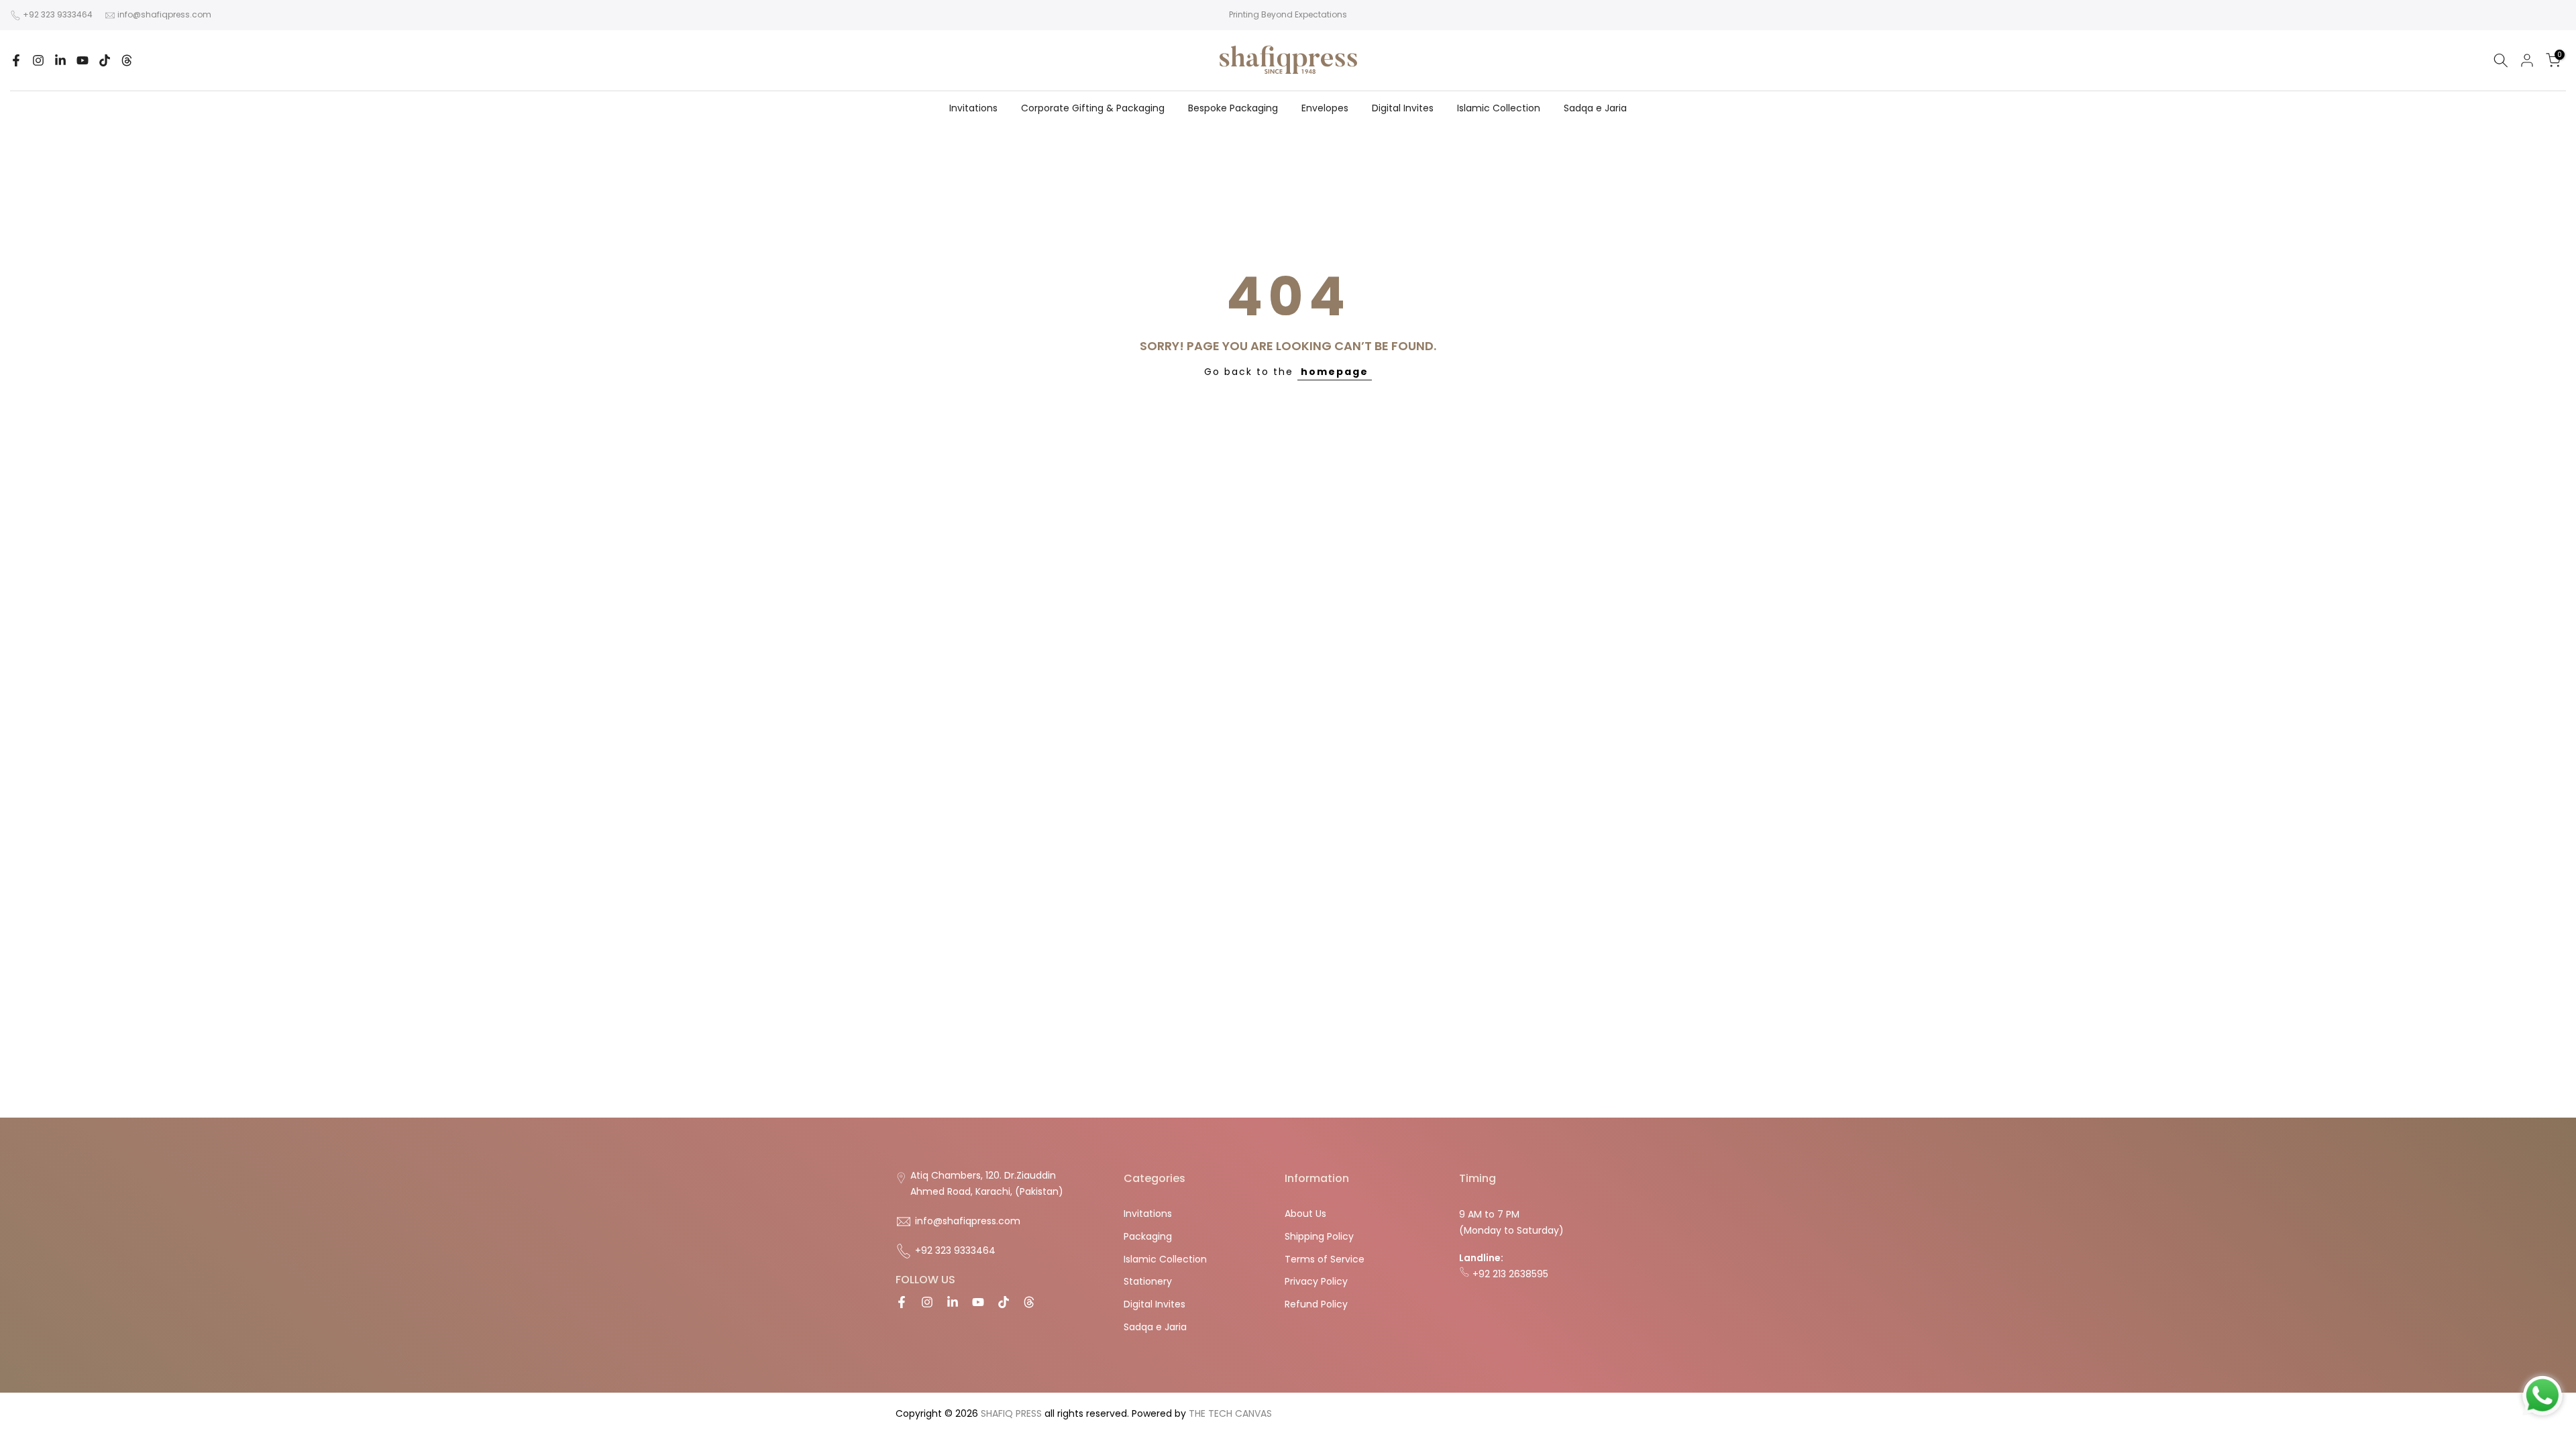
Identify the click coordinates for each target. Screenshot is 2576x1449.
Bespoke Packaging (1233, 108)
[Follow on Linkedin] (60, 60)
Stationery (1148, 1281)
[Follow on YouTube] (83, 60)
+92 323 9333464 (58, 14)
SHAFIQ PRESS (1011, 1413)
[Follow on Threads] (127, 60)
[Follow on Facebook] (16, 60)
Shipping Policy (1319, 1236)
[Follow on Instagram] (38, 60)
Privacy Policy (1316, 1281)
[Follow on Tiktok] (105, 60)
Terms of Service (1325, 1259)
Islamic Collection (1499, 108)
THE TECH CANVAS (1230, 1413)
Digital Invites (1403, 108)
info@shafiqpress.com (164, 14)
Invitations (973, 108)
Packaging (1148, 1236)
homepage (1335, 372)
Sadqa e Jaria (1595, 108)
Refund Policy (1316, 1304)
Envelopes (1325, 108)
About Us (1305, 1214)
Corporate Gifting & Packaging (1093, 108)
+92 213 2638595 (1509, 1274)
